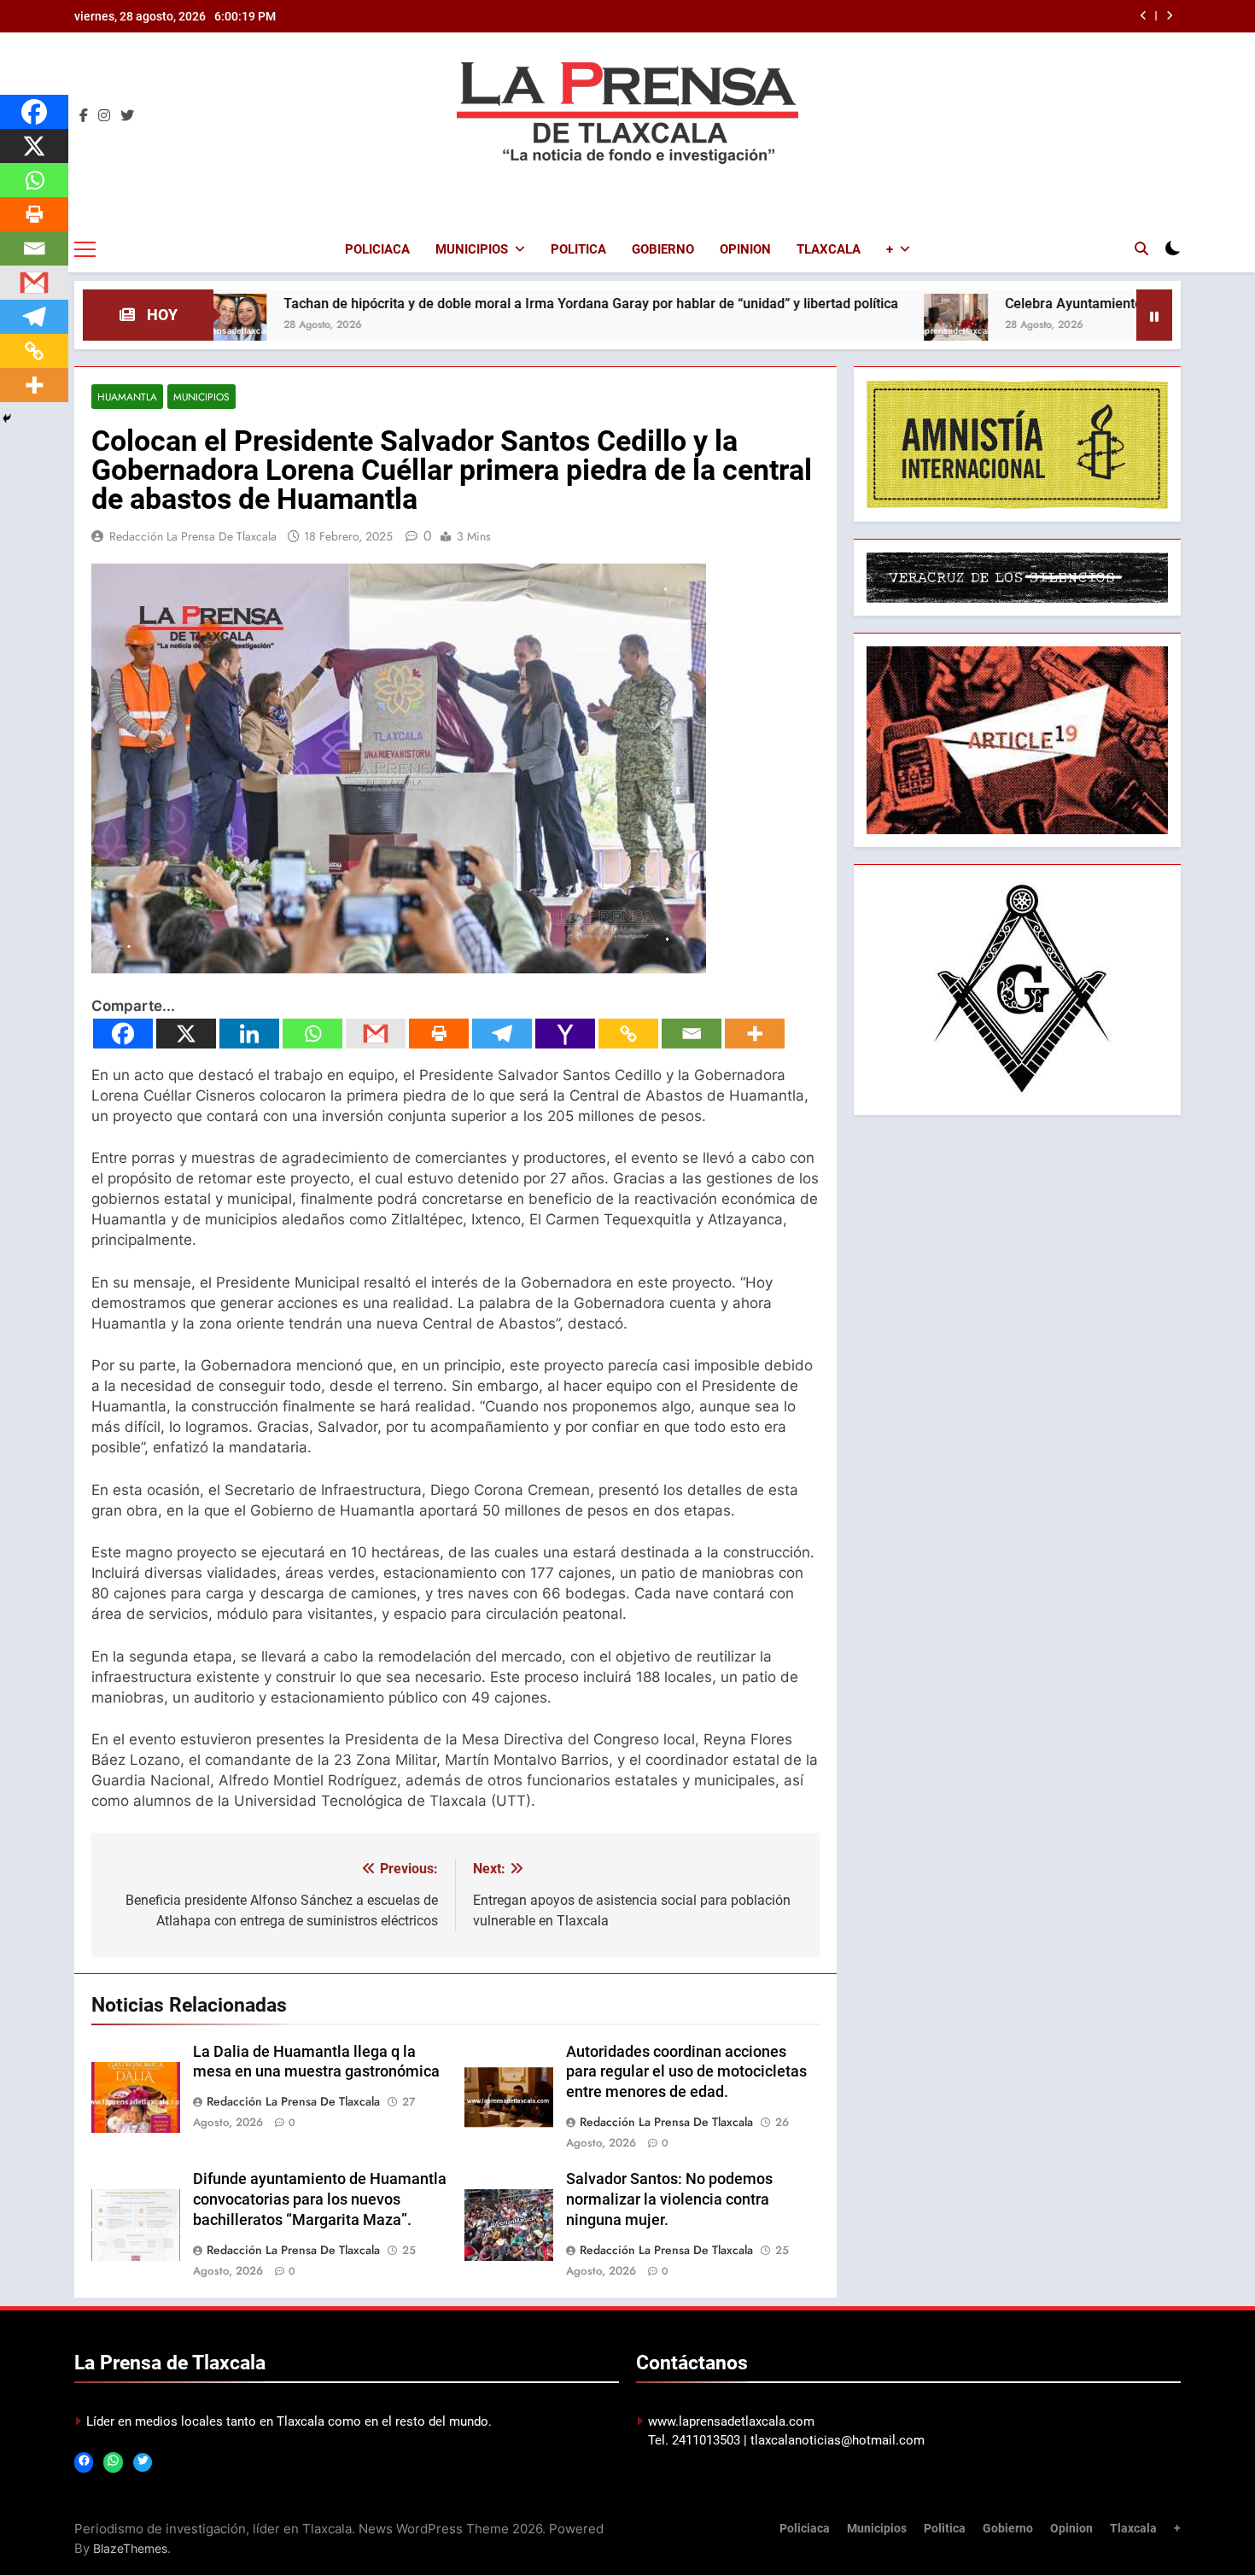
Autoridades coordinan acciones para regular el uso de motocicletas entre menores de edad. (686, 2072)
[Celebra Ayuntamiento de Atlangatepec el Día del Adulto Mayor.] (838, 326)
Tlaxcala (829, 249)
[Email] (692, 1034)
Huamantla (127, 397)
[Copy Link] (628, 1034)
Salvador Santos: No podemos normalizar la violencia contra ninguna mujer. (669, 2199)
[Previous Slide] (1144, 16)
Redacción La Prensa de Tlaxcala (193, 536)
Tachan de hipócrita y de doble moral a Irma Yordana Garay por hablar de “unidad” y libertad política (473, 304)
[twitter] (127, 116)
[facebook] (84, 116)
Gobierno (663, 249)
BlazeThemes (130, 2548)
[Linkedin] (249, 1034)
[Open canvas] (85, 249)
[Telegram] (502, 1034)
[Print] (439, 1034)
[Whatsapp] (312, 1034)
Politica (578, 249)
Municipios (472, 249)
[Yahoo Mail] (565, 1034)
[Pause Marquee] (1154, 315)
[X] (186, 1034)
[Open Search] (1141, 248)
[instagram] (104, 116)
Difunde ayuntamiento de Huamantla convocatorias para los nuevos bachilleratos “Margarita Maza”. (320, 2199)
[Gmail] (376, 1034)
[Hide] (7, 418)
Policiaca (377, 249)
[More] (755, 1034)
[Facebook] (123, 1034)
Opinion (745, 249)
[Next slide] (1169, 16)
